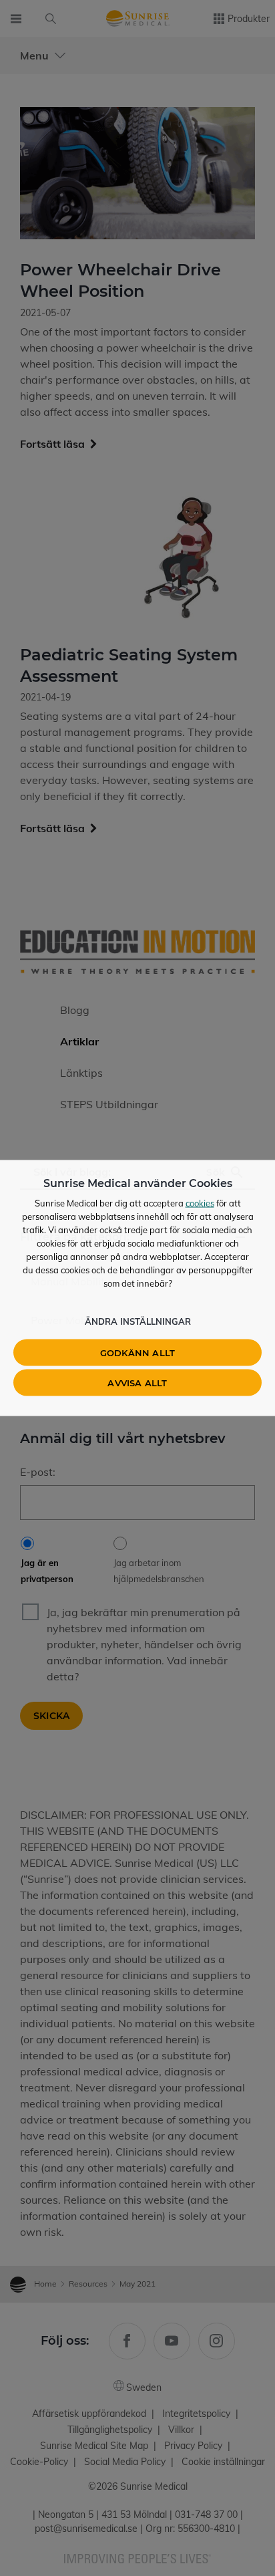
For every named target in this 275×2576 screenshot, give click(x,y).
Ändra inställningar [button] (138, 1321)
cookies (200, 1203)
